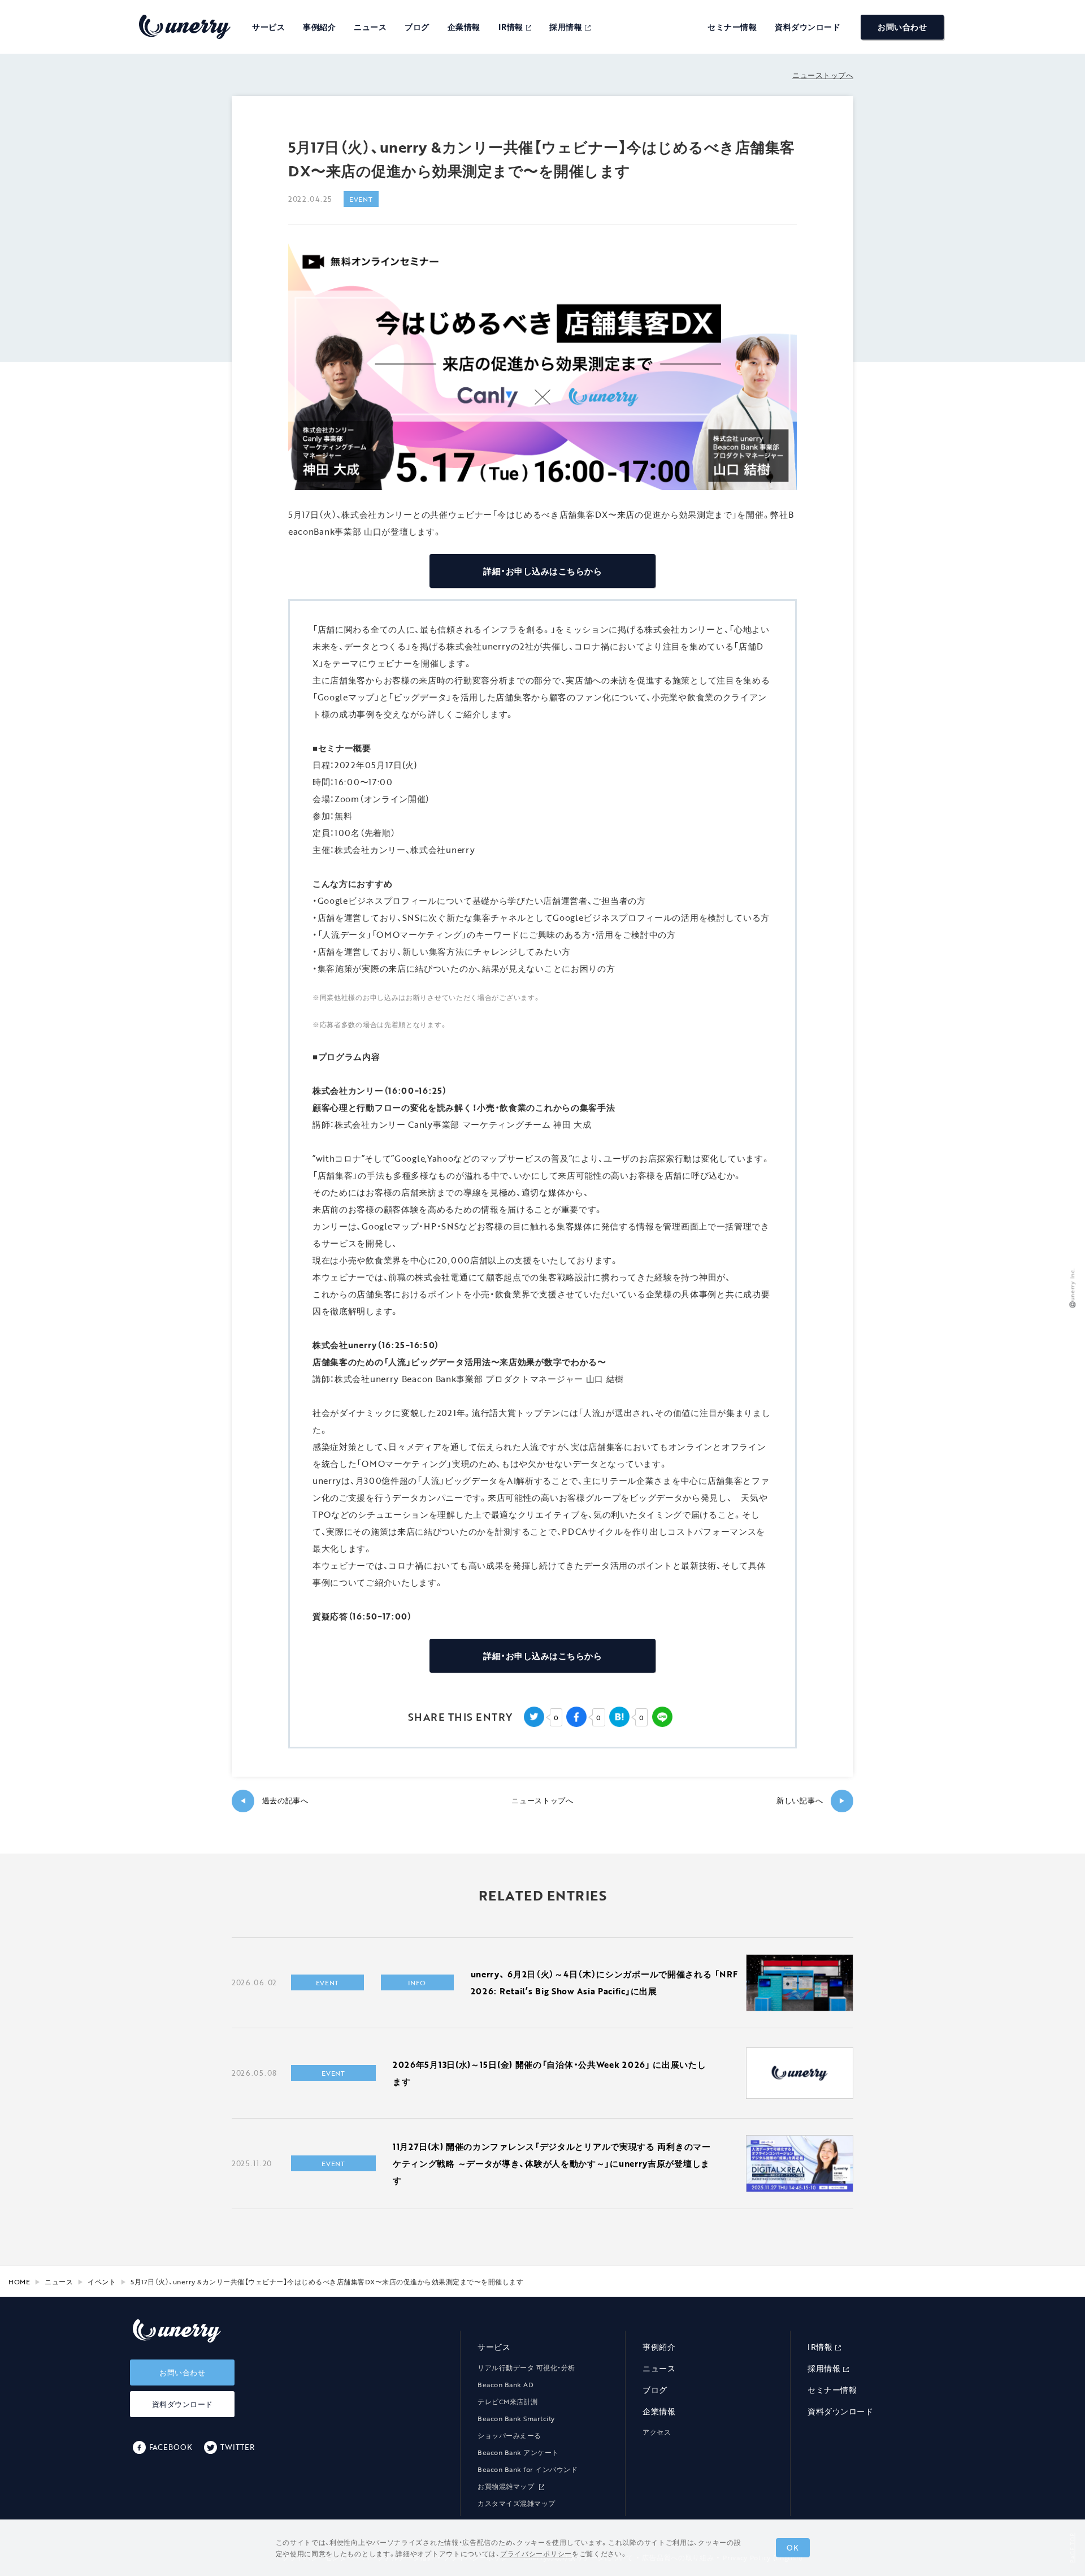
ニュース (370, 27)
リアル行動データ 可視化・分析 (526, 2367)
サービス (268, 27)
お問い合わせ (902, 27)
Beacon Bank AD (505, 2384)
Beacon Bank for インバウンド (528, 2469)
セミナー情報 (732, 27)
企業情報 (464, 27)
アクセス (657, 2432)
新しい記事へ (811, 1801)
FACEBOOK (171, 2447)
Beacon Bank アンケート (518, 2452)
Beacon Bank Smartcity (516, 2418)
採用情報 (566, 27)
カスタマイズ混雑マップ (517, 2503)
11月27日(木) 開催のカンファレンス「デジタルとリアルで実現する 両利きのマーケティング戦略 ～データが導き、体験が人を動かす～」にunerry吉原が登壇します (552, 2163)
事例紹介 (319, 27)
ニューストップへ (823, 75)
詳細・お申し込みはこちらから (542, 571)
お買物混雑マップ (507, 2486)
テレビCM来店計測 (508, 2401)
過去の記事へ (274, 1801)
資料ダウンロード (808, 27)
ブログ (417, 27)
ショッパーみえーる (509, 2435)
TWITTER (237, 2447)
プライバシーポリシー (536, 2553)
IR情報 (511, 27)
